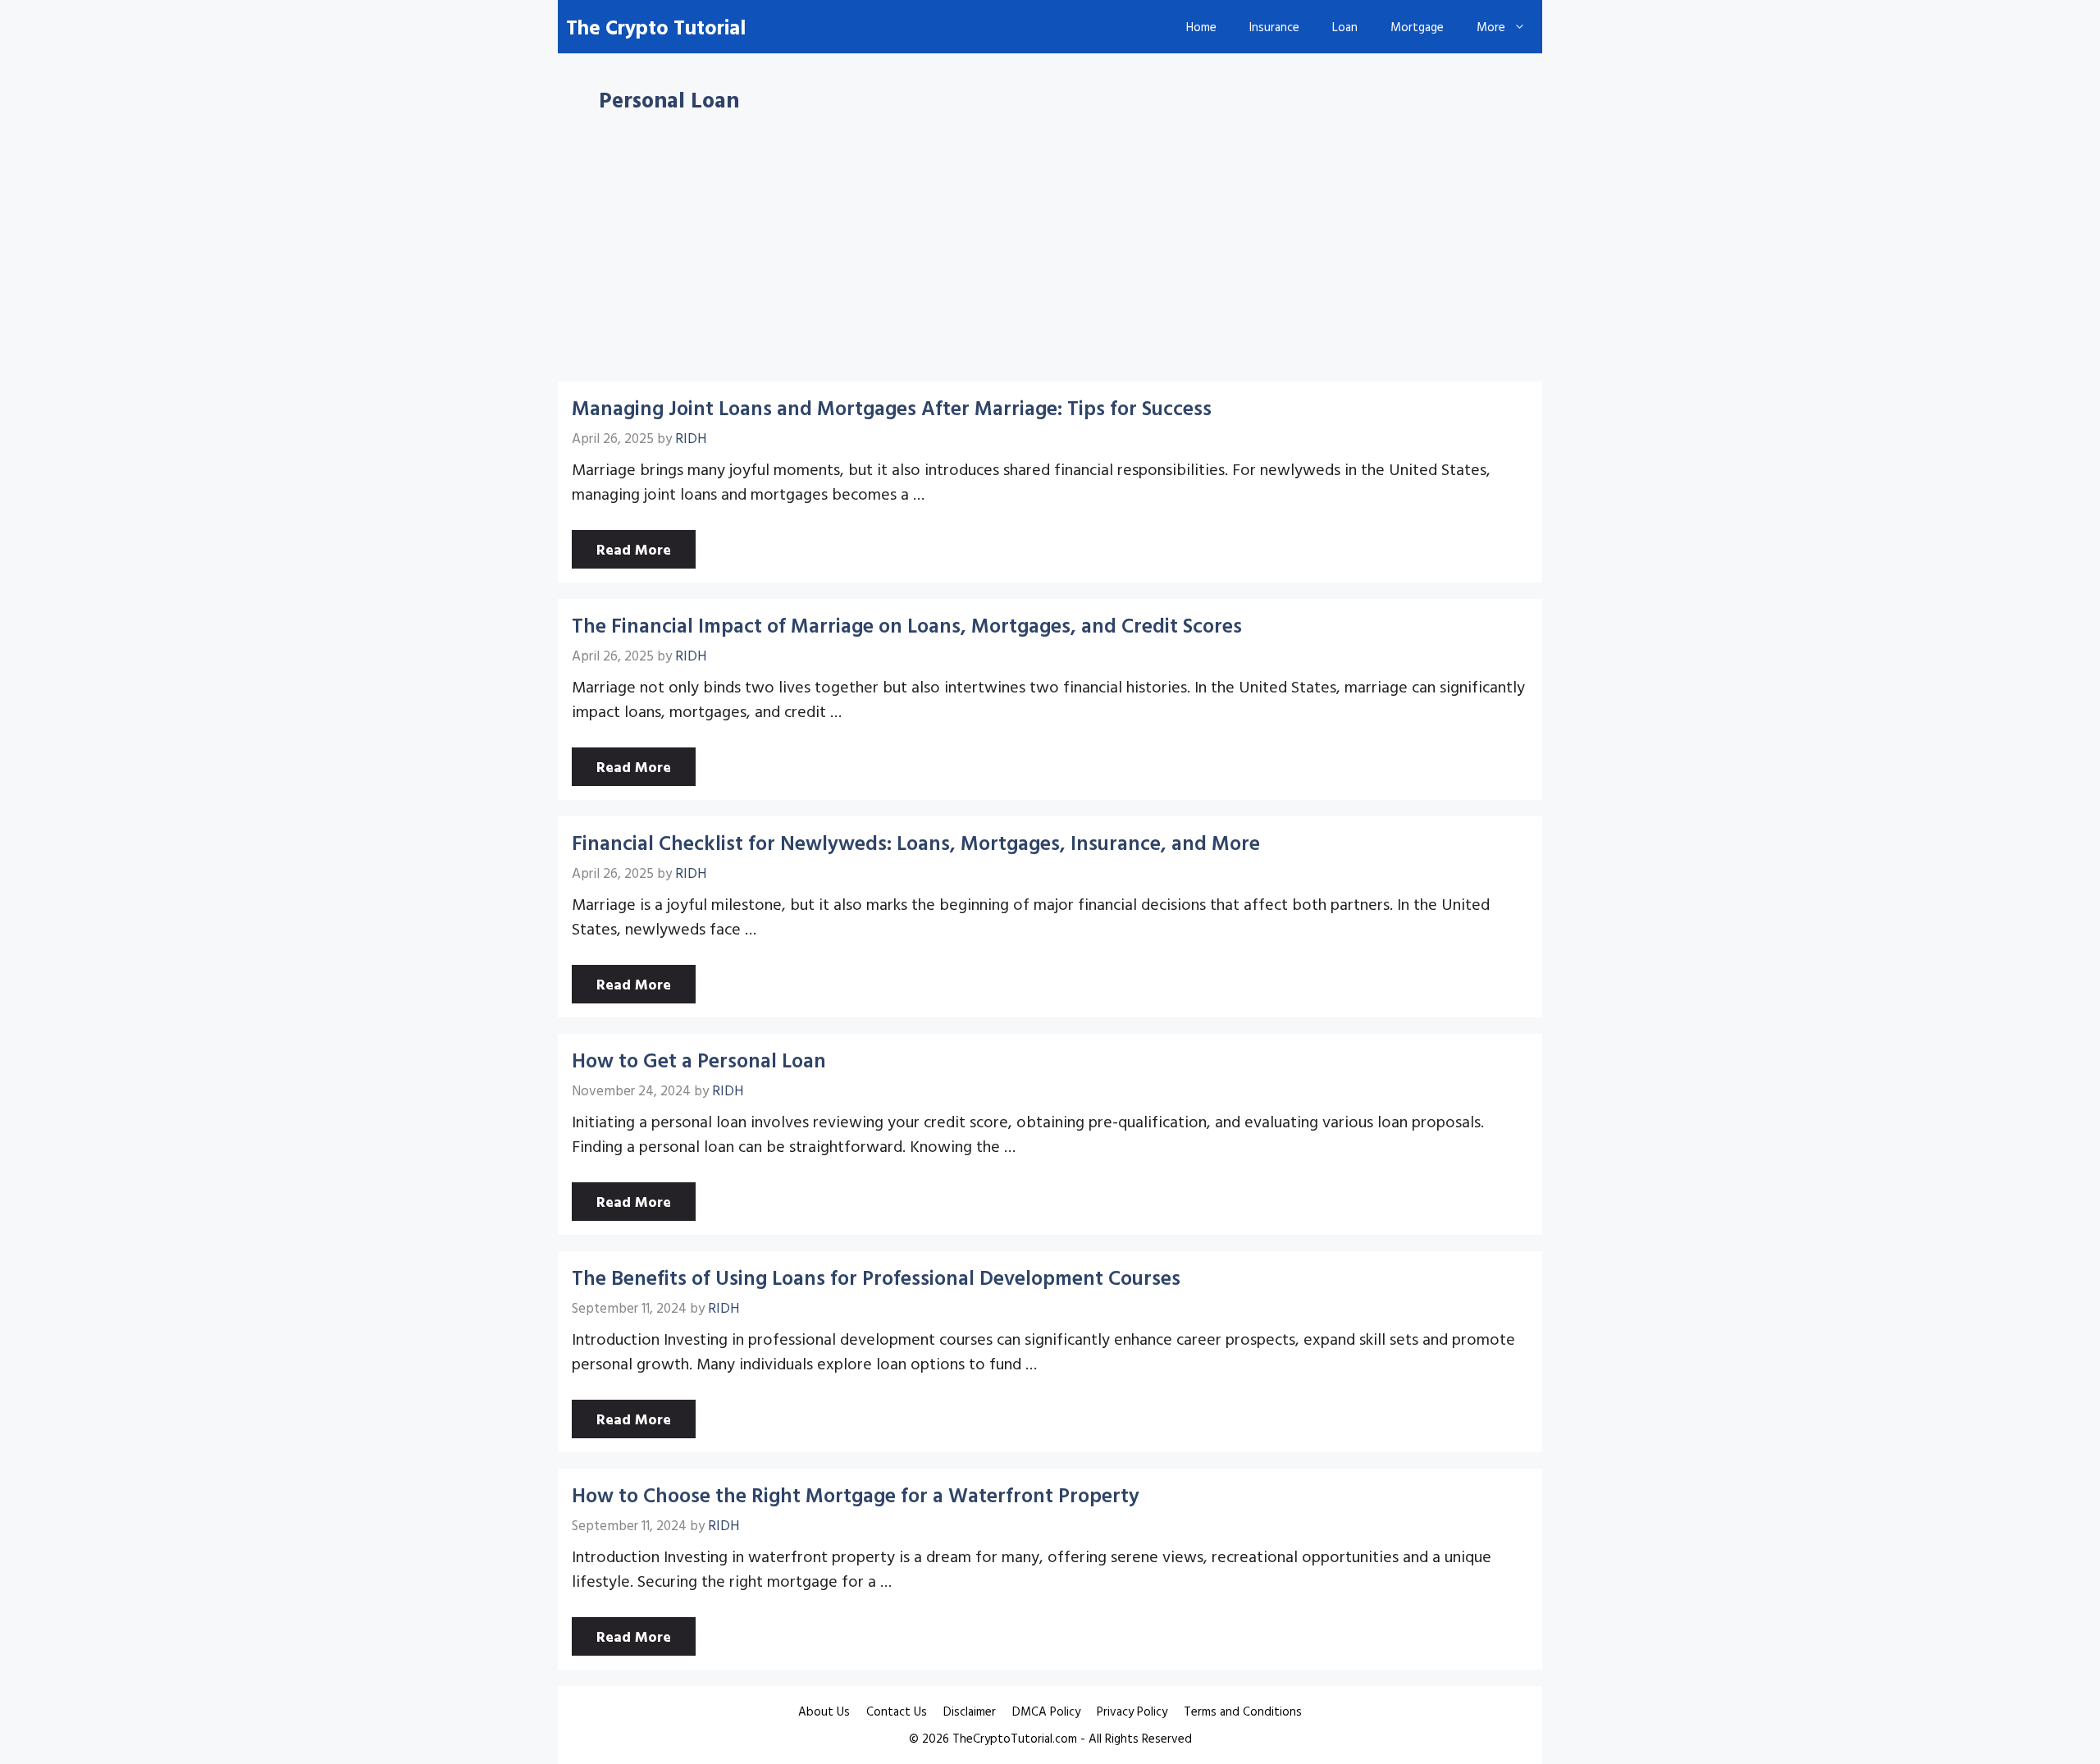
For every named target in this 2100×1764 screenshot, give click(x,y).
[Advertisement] (1050, 260)
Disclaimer (970, 1711)
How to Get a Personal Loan (699, 1060)
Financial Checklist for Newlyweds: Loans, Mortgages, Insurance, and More (916, 842)
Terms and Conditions (1243, 1711)
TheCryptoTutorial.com (1015, 1738)
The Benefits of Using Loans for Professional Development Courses (876, 1277)
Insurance (1274, 27)
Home (1201, 27)
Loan (1345, 27)
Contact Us (897, 1711)
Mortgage (1417, 27)
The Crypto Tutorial (656, 27)
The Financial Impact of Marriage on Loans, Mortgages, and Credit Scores (907, 625)
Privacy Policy (1132, 1711)
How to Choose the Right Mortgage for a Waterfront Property (856, 1494)
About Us (824, 1711)
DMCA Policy (1046, 1711)
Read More (634, 549)
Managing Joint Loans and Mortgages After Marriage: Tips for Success (892, 407)
